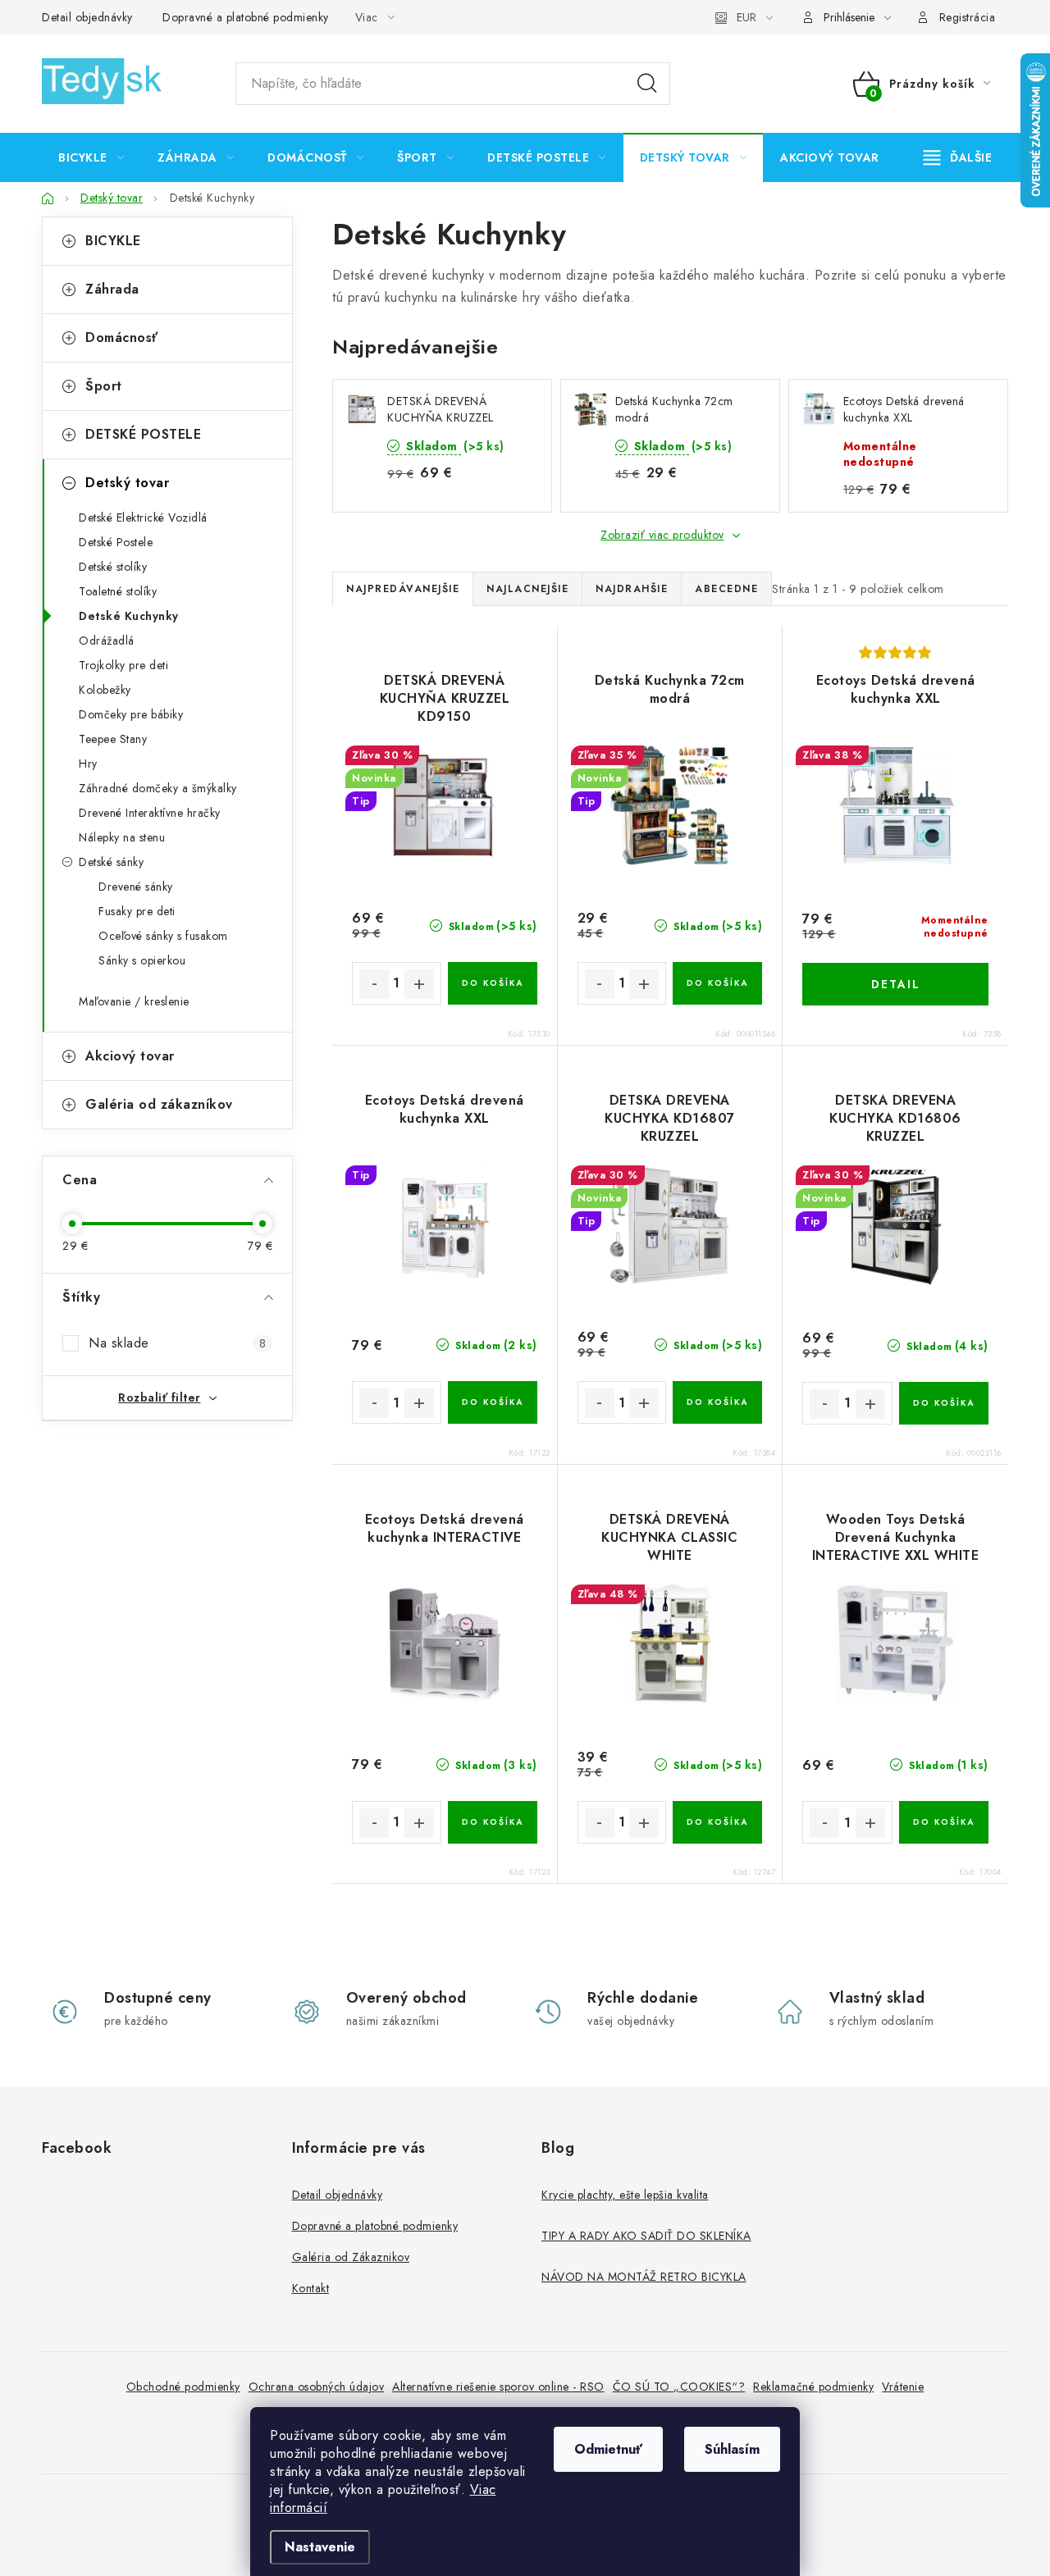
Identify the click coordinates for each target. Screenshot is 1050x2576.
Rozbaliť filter (160, 1397)
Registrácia (968, 17)
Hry (88, 764)
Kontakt (311, 2288)
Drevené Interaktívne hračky (150, 813)
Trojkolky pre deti (123, 665)
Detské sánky (111, 862)
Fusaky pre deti (137, 911)
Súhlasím (732, 2449)
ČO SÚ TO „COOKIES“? (679, 2387)
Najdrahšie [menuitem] (632, 589)
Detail (896, 984)
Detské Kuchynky (129, 616)
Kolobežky (105, 690)
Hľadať (647, 84)
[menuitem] (91, 157)
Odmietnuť (608, 2449)
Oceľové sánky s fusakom (163, 936)
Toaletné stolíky (118, 591)
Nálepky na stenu (122, 837)
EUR (746, 17)
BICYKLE (113, 241)
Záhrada (112, 289)
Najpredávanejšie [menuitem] (403, 589)
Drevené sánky (136, 887)
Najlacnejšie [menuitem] (527, 589)
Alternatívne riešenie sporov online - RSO (498, 2387)
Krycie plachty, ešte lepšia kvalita (625, 2195)
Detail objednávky (87, 17)
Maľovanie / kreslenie (134, 1001)
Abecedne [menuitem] (726, 589)
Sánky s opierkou (142, 960)
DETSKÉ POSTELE (143, 434)
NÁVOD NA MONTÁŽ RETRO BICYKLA (644, 2277)
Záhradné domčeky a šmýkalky (158, 788)
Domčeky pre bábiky (131, 714)
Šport (104, 386)
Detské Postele (116, 542)
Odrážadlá (107, 641)
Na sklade (177, 1343)
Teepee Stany (113, 739)
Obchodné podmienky (183, 2387)
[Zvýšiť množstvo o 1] (419, 984)
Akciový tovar (130, 1056)
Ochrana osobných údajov (317, 2387)
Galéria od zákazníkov (159, 1104)
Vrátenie (903, 2387)
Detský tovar (127, 483)
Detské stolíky (113, 567)
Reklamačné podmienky (813, 2387)
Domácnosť (122, 337)
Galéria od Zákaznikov (351, 2257)
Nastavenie (320, 2547)
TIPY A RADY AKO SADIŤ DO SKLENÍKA (646, 2236)
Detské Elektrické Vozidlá (143, 517)
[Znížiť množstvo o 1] (374, 984)
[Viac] (958, 157)
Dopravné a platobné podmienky (246, 17)
